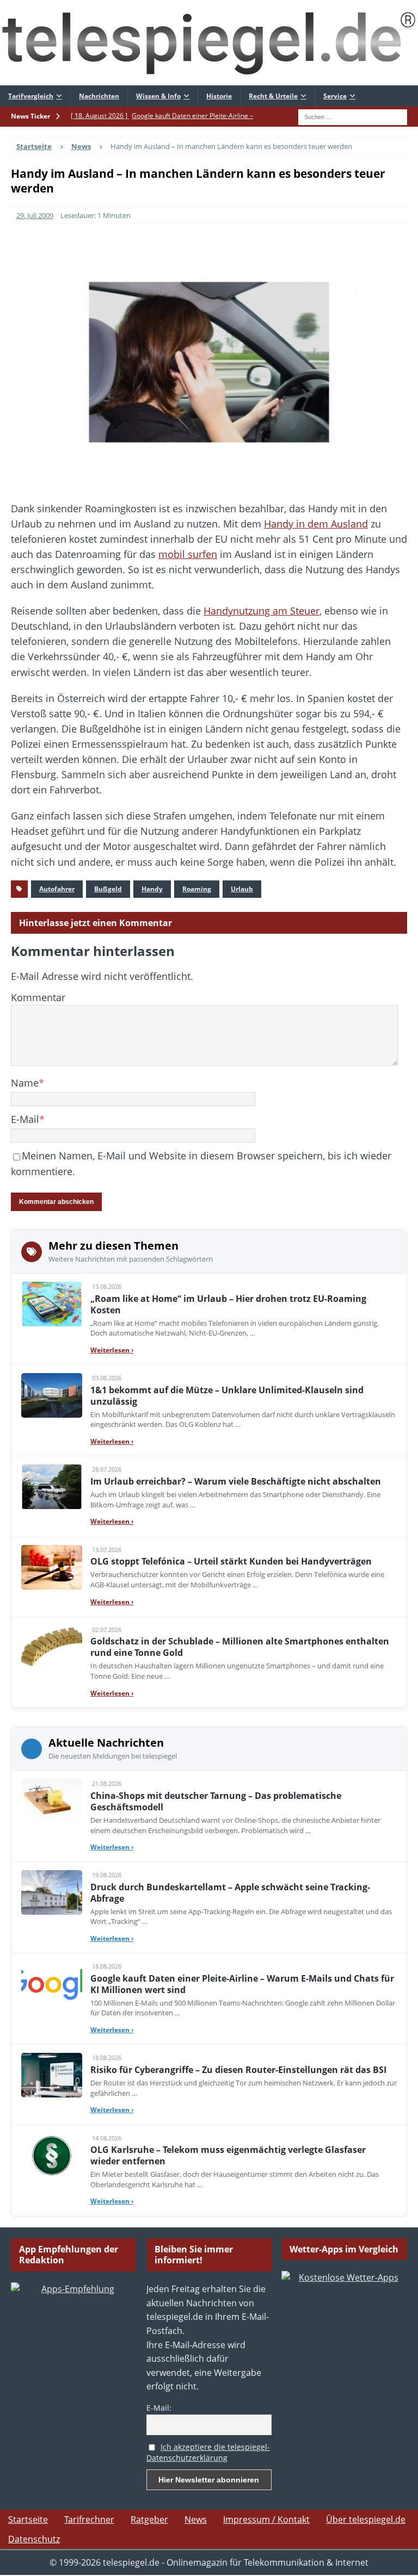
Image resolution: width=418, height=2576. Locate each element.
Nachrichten (99, 96)
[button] (24, 2552)
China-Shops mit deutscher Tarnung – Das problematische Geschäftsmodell (216, 1801)
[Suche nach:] (353, 116)
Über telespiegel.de (366, 2519)
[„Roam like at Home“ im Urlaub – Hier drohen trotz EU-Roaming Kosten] (52, 1304)
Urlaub (242, 889)
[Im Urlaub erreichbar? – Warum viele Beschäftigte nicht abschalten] (52, 1487)
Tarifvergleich (31, 96)
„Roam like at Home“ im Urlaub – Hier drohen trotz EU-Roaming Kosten (228, 1304)
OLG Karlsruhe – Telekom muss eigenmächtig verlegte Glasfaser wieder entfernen (228, 2155)
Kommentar (38, 997)
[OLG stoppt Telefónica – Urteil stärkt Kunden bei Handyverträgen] (52, 1567)
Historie (219, 96)
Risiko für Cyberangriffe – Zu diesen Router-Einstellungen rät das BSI (238, 2070)
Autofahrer (57, 889)
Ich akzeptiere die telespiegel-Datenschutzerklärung (208, 2453)
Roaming (197, 889)
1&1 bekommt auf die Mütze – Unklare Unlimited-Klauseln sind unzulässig (227, 1396)
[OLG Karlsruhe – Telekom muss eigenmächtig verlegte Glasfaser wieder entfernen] (52, 2156)
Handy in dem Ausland (316, 524)
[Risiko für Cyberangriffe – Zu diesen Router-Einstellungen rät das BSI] (52, 2075)
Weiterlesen (112, 1350)
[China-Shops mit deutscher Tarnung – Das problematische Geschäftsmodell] (52, 1801)
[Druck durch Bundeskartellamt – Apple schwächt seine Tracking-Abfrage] (52, 1892)
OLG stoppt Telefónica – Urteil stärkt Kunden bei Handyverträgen (231, 1561)
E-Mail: (159, 2408)
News (196, 2519)
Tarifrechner (89, 2519)
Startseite (28, 2519)
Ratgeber (149, 2519)
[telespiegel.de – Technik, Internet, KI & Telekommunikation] (209, 43)
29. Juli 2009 (35, 215)
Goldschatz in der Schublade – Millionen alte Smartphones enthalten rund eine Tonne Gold (240, 1647)
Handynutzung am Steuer (262, 611)
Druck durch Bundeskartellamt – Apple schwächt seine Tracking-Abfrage (230, 1893)
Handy (152, 889)
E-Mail (25, 1119)
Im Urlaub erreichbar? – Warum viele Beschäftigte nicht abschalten (236, 1481)
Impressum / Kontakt (266, 2519)
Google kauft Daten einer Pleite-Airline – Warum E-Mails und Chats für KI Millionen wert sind (242, 1984)
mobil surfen (188, 554)
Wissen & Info (158, 96)
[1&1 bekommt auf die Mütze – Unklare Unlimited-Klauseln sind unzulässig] (52, 1395)
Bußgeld (108, 889)
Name (25, 1083)
